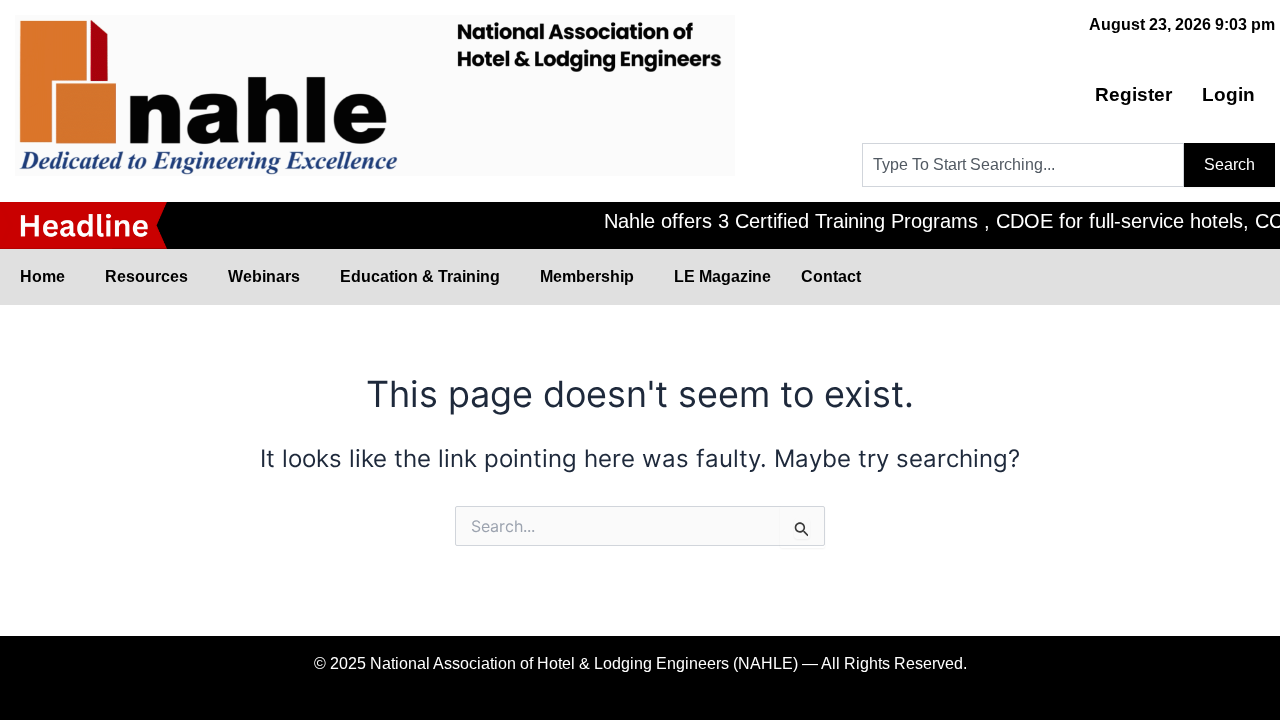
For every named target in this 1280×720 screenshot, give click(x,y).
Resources (146, 276)
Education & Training (420, 276)
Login (1228, 94)
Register (1133, 94)
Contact (831, 276)
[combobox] (1023, 165)
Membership (587, 276)
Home (42, 276)
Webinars (264, 276)
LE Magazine (722, 276)
